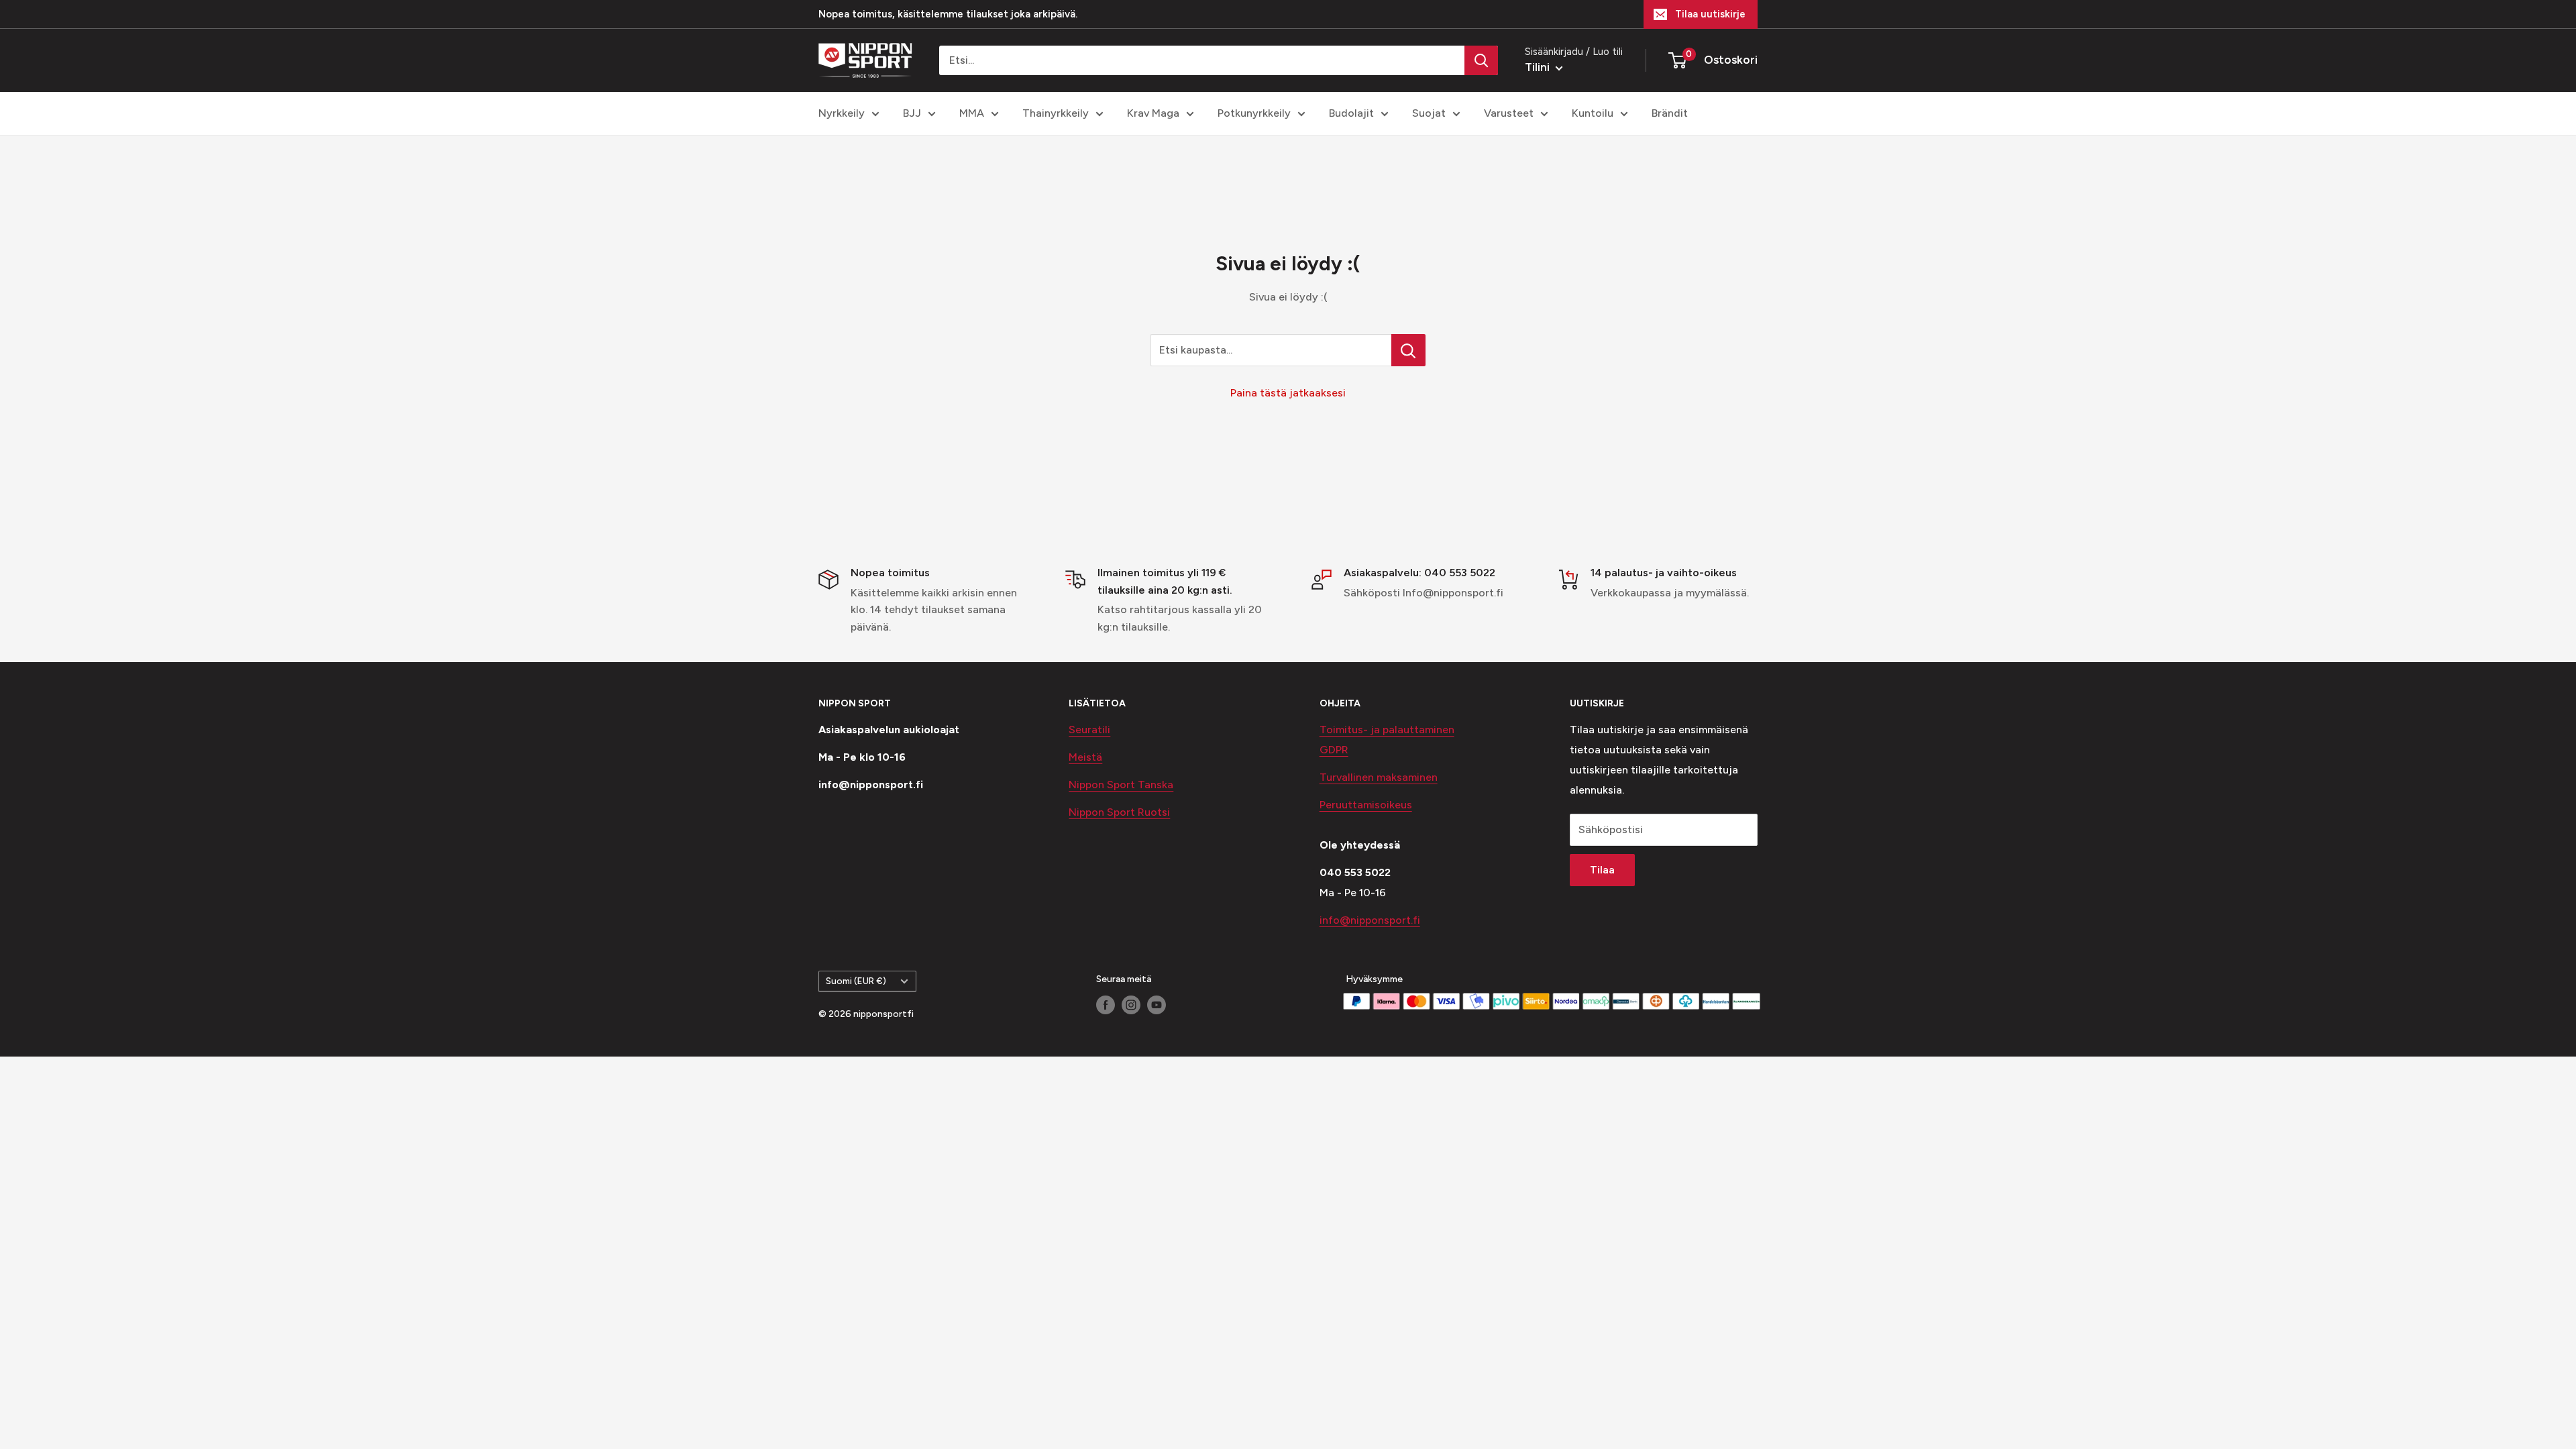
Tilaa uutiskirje (1710, 14)
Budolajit (1351, 113)
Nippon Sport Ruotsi (1119, 812)
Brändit (1670, 113)
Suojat (1429, 113)
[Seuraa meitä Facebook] (1106, 1005)
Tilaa (1602, 870)
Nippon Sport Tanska (1121, 785)
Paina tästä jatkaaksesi (1288, 393)
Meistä (1085, 757)
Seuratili (1089, 730)
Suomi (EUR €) (856, 981)
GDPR (1334, 750)
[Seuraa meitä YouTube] (1157, 1005)
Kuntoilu (1593, 113)
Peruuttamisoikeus (1366, 805)
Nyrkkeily (842, 113)
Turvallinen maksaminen (1379, 777)
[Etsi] (1481, 60)
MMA (972, 113)
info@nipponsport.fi (1370, 920)
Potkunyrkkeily (1254, 113)
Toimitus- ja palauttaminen (1387, 730)
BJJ (912, 113)
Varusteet (1509, 113)
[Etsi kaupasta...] (1408, 350)
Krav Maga (1153, 113)
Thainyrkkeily (1056, 113)
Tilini (1539, 67)
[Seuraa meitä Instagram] (1131, 1005)
